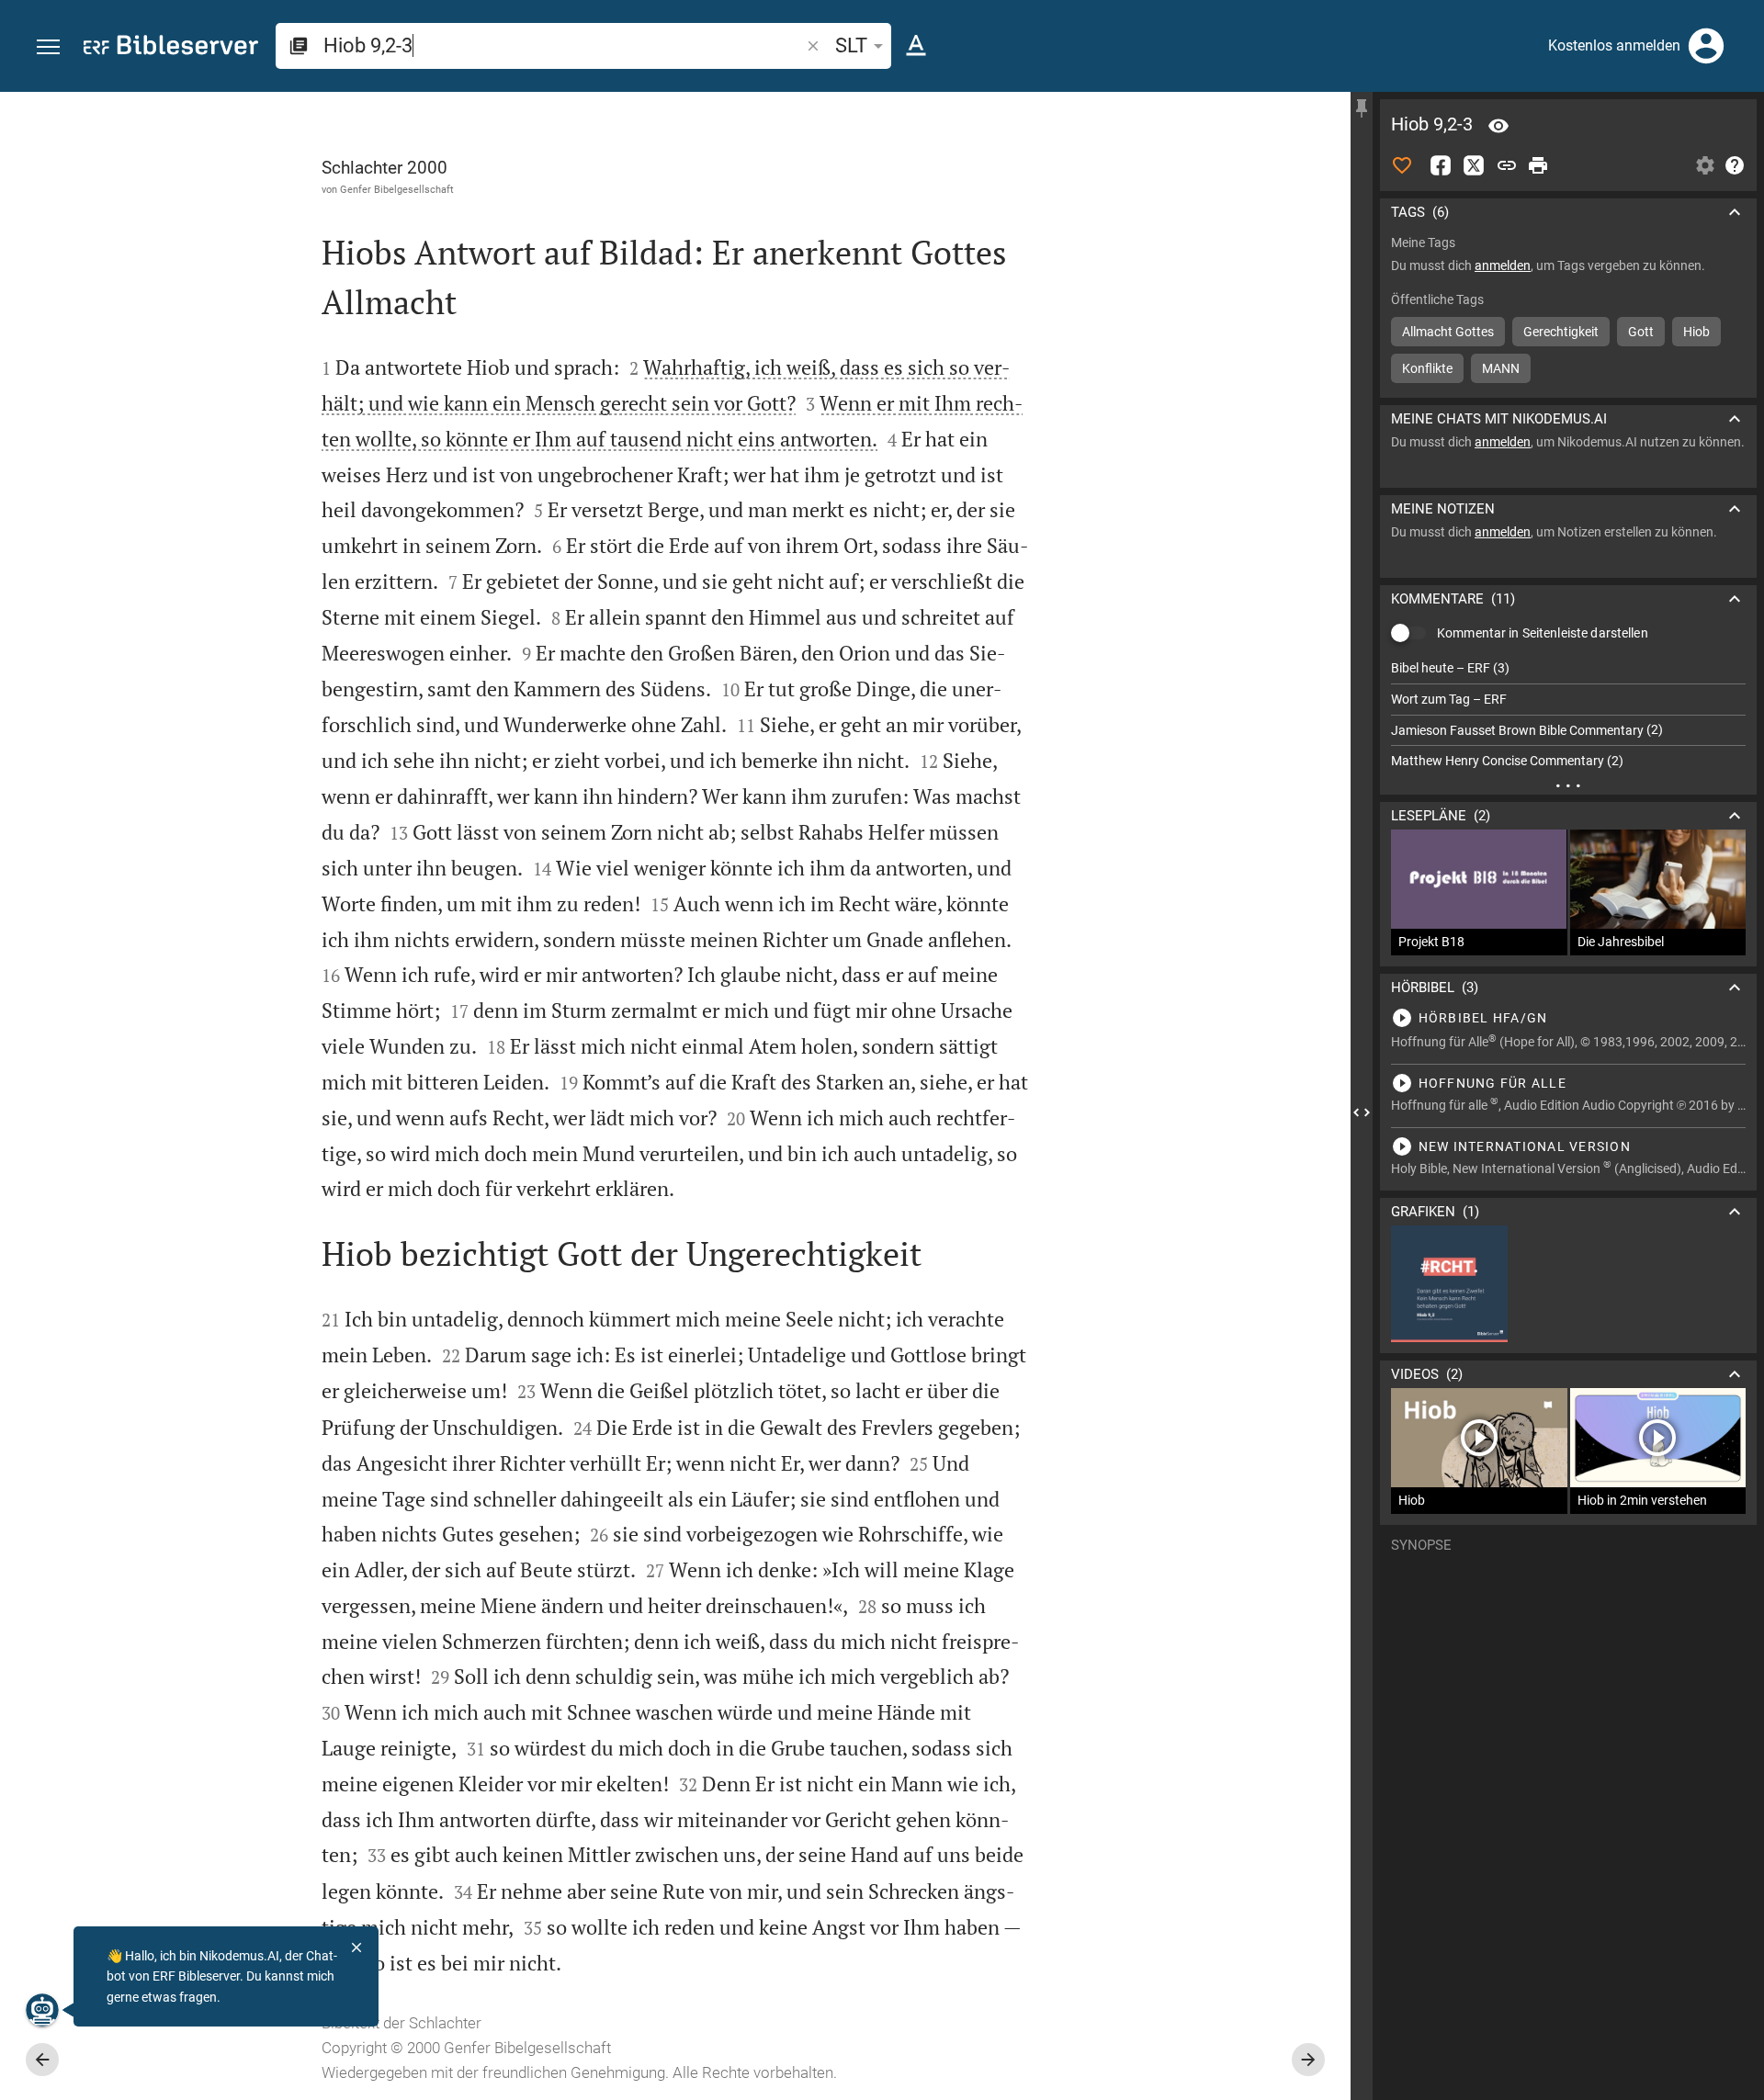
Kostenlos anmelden (1614, 45)
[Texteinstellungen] (916, 46)
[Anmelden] (1706, 46)
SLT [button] (851, 45)
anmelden (1503, 265)
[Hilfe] (1735, 165)
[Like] (1402, 165)
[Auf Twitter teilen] (1474, 165)
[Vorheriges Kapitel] (42, 2060)
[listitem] (1568, 668)
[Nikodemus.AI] (42, 2010)
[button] (48, 47)
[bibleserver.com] (171, 48)
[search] (563, 45)
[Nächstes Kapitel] (1308, 2060)
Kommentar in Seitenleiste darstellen (1543, 633)
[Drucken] (1538, 165)
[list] (1568, 715)
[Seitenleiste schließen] (1362, 1112)
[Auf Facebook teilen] (1441, 165)
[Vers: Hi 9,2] (1498, 126)
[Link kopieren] (1507, 165)
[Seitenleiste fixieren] (1362, 108)
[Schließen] (356, 1948)
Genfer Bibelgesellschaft (397, 189)
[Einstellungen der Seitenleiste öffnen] (1705, 165)
